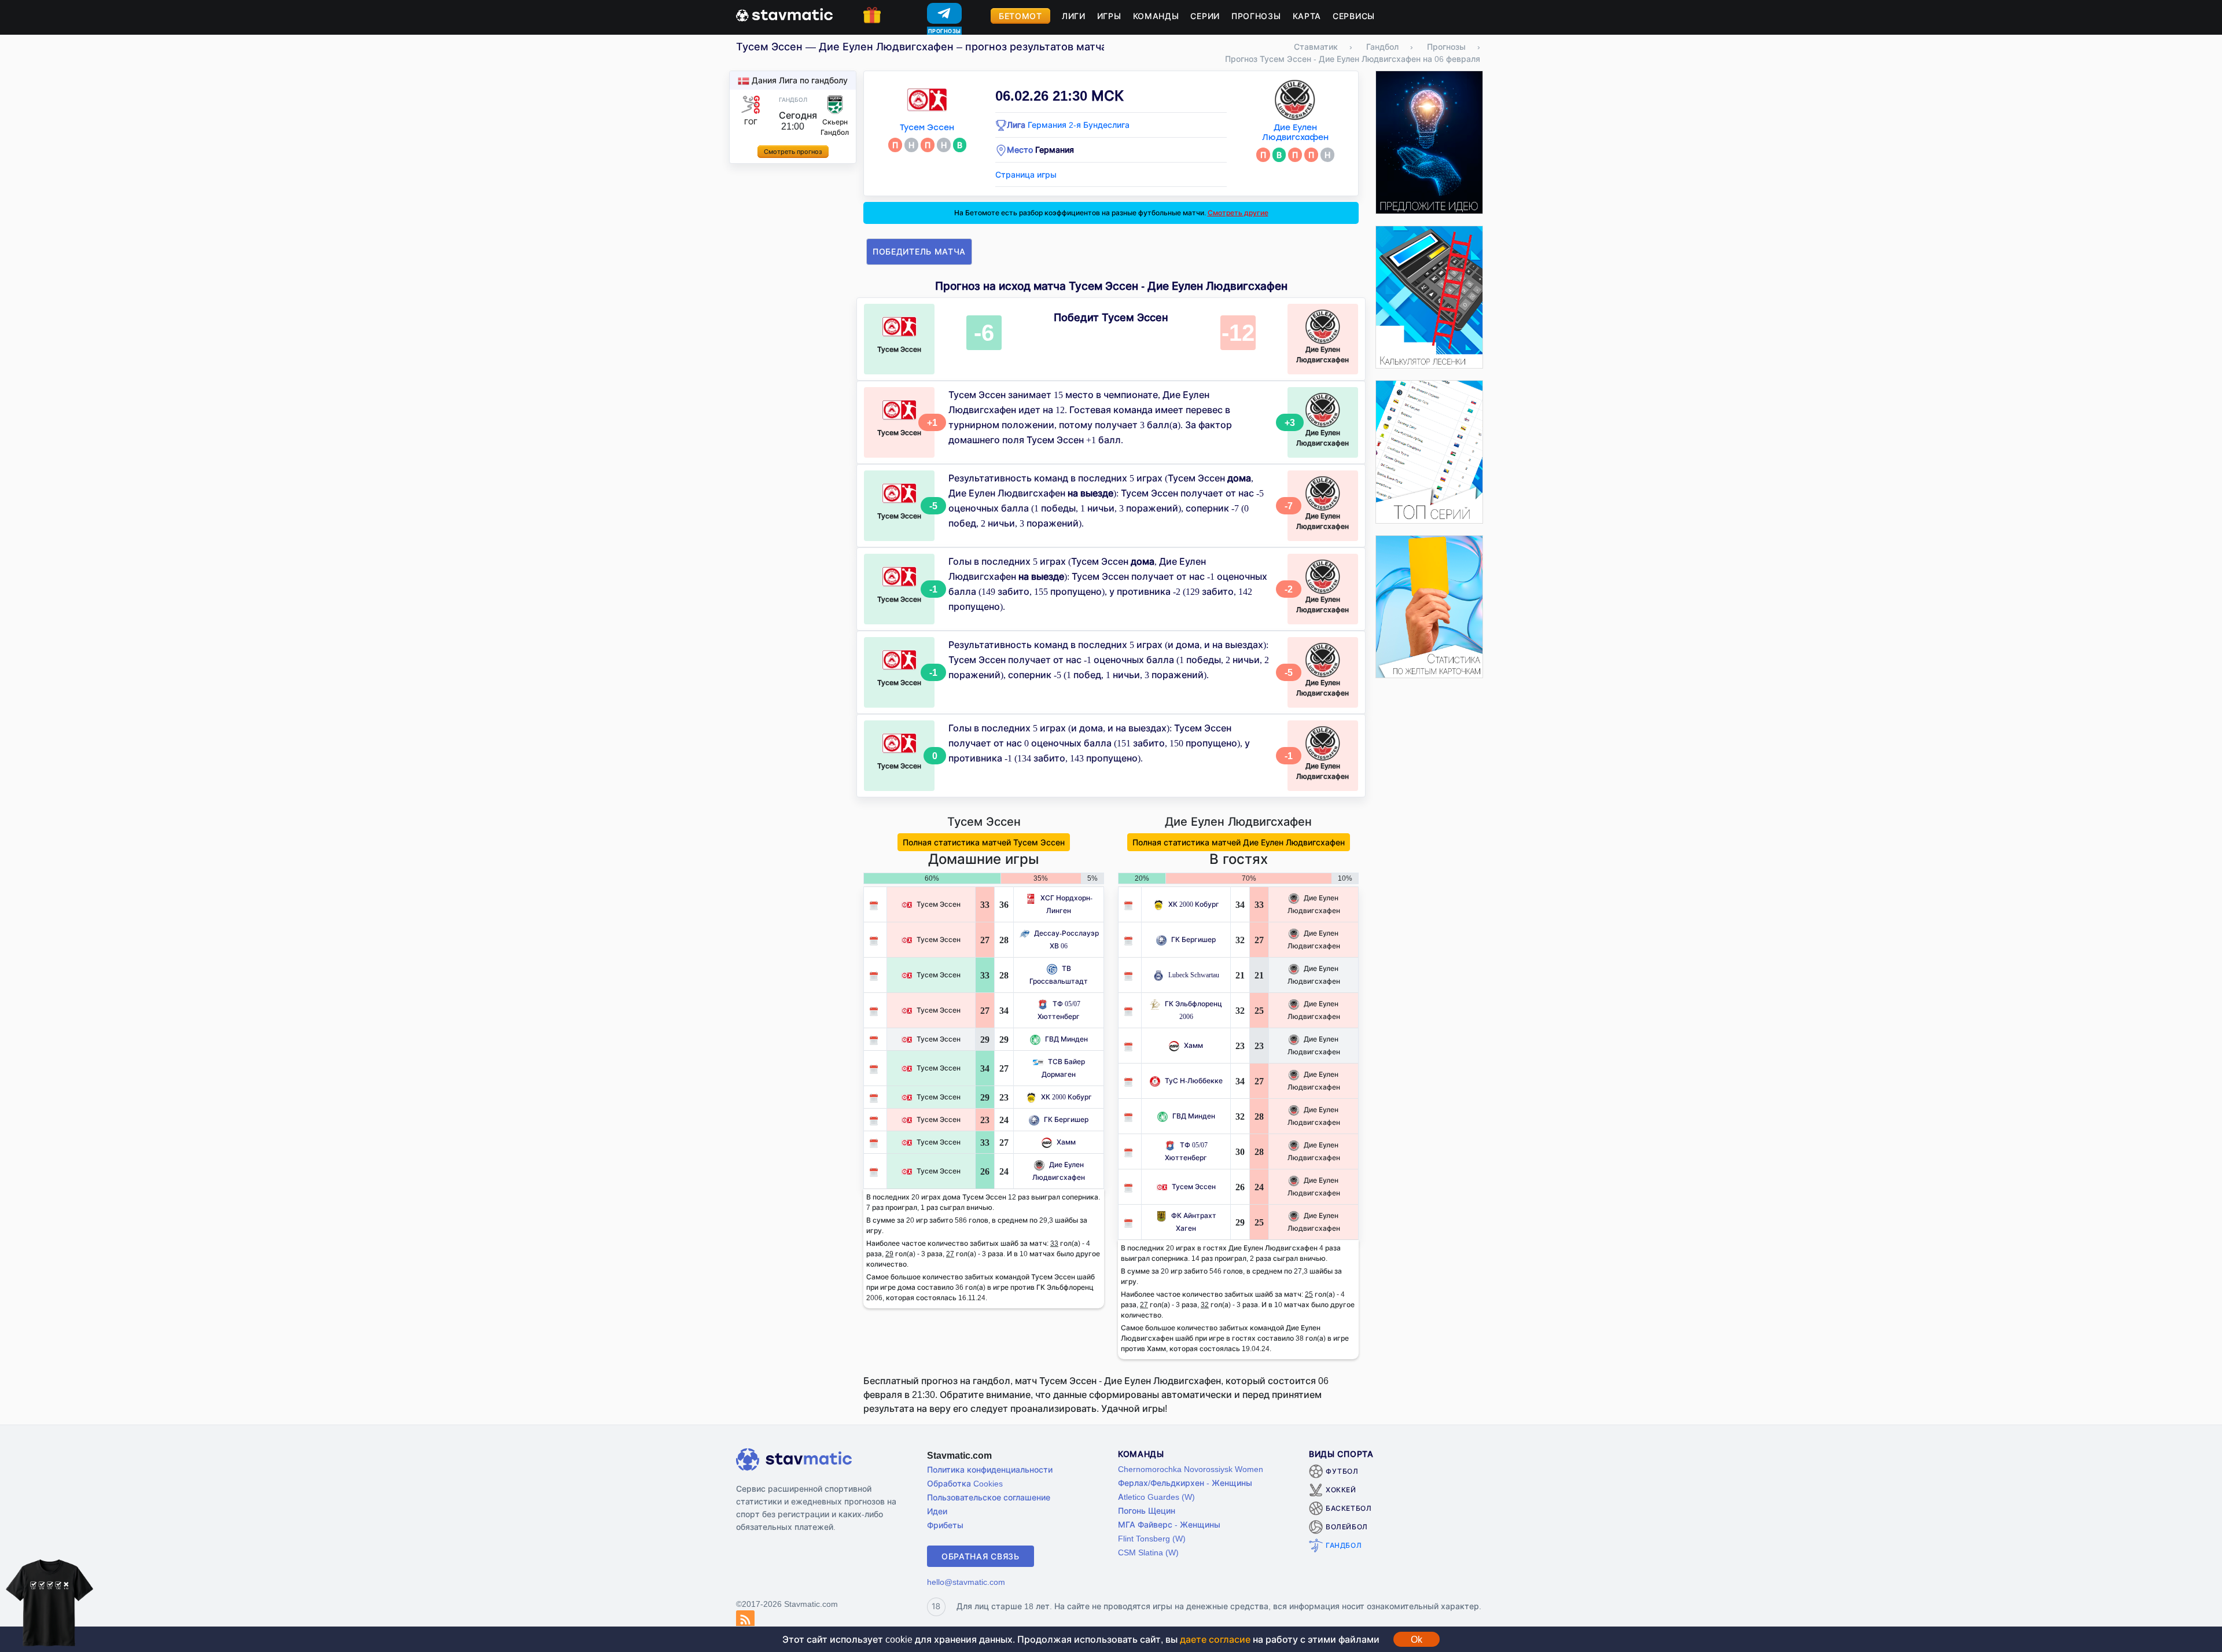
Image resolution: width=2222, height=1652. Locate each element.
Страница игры (1026, 174)
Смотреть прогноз (793, 152)
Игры (1109, 16)
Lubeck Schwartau (1194, 975)
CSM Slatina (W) (1148, 1552)
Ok (1417, 1639)
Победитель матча (919, 251)
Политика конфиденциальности (990, 1469)
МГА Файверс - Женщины (1169, 1524)
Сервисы (1354, 16)
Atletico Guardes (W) (1156, 1497)
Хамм (1066, 1142)
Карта (1307, 16)
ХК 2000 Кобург (1066, 1097)
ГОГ (751, 122)
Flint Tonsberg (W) (1152, 1538)
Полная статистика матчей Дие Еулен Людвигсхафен (1239, 842)
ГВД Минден (1066, 1039)
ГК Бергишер (1066, 1119)
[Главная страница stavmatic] (784, 14)
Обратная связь (981, 1556)
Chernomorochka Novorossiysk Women (1191, 1469)
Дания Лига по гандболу (800, 80)
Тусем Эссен (927, 128)
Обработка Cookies (965, 1483)
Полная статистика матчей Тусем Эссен (984, 842)
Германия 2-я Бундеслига (1079, 125)
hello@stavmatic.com (966, 1582)
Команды (1156, 16)
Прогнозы (1256, 16)
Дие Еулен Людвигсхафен (1295, 133)
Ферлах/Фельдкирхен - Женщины (1185, 1483)
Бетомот (1020, 16)
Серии (1205, 16)
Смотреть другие (1238, 213)
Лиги (1074, 16)
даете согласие (1215, 1639)
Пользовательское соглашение (989, 1497)
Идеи (937, 1511)
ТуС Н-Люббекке (1194, 1081)
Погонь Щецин (1147, 1511)
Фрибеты (945, 1525)
